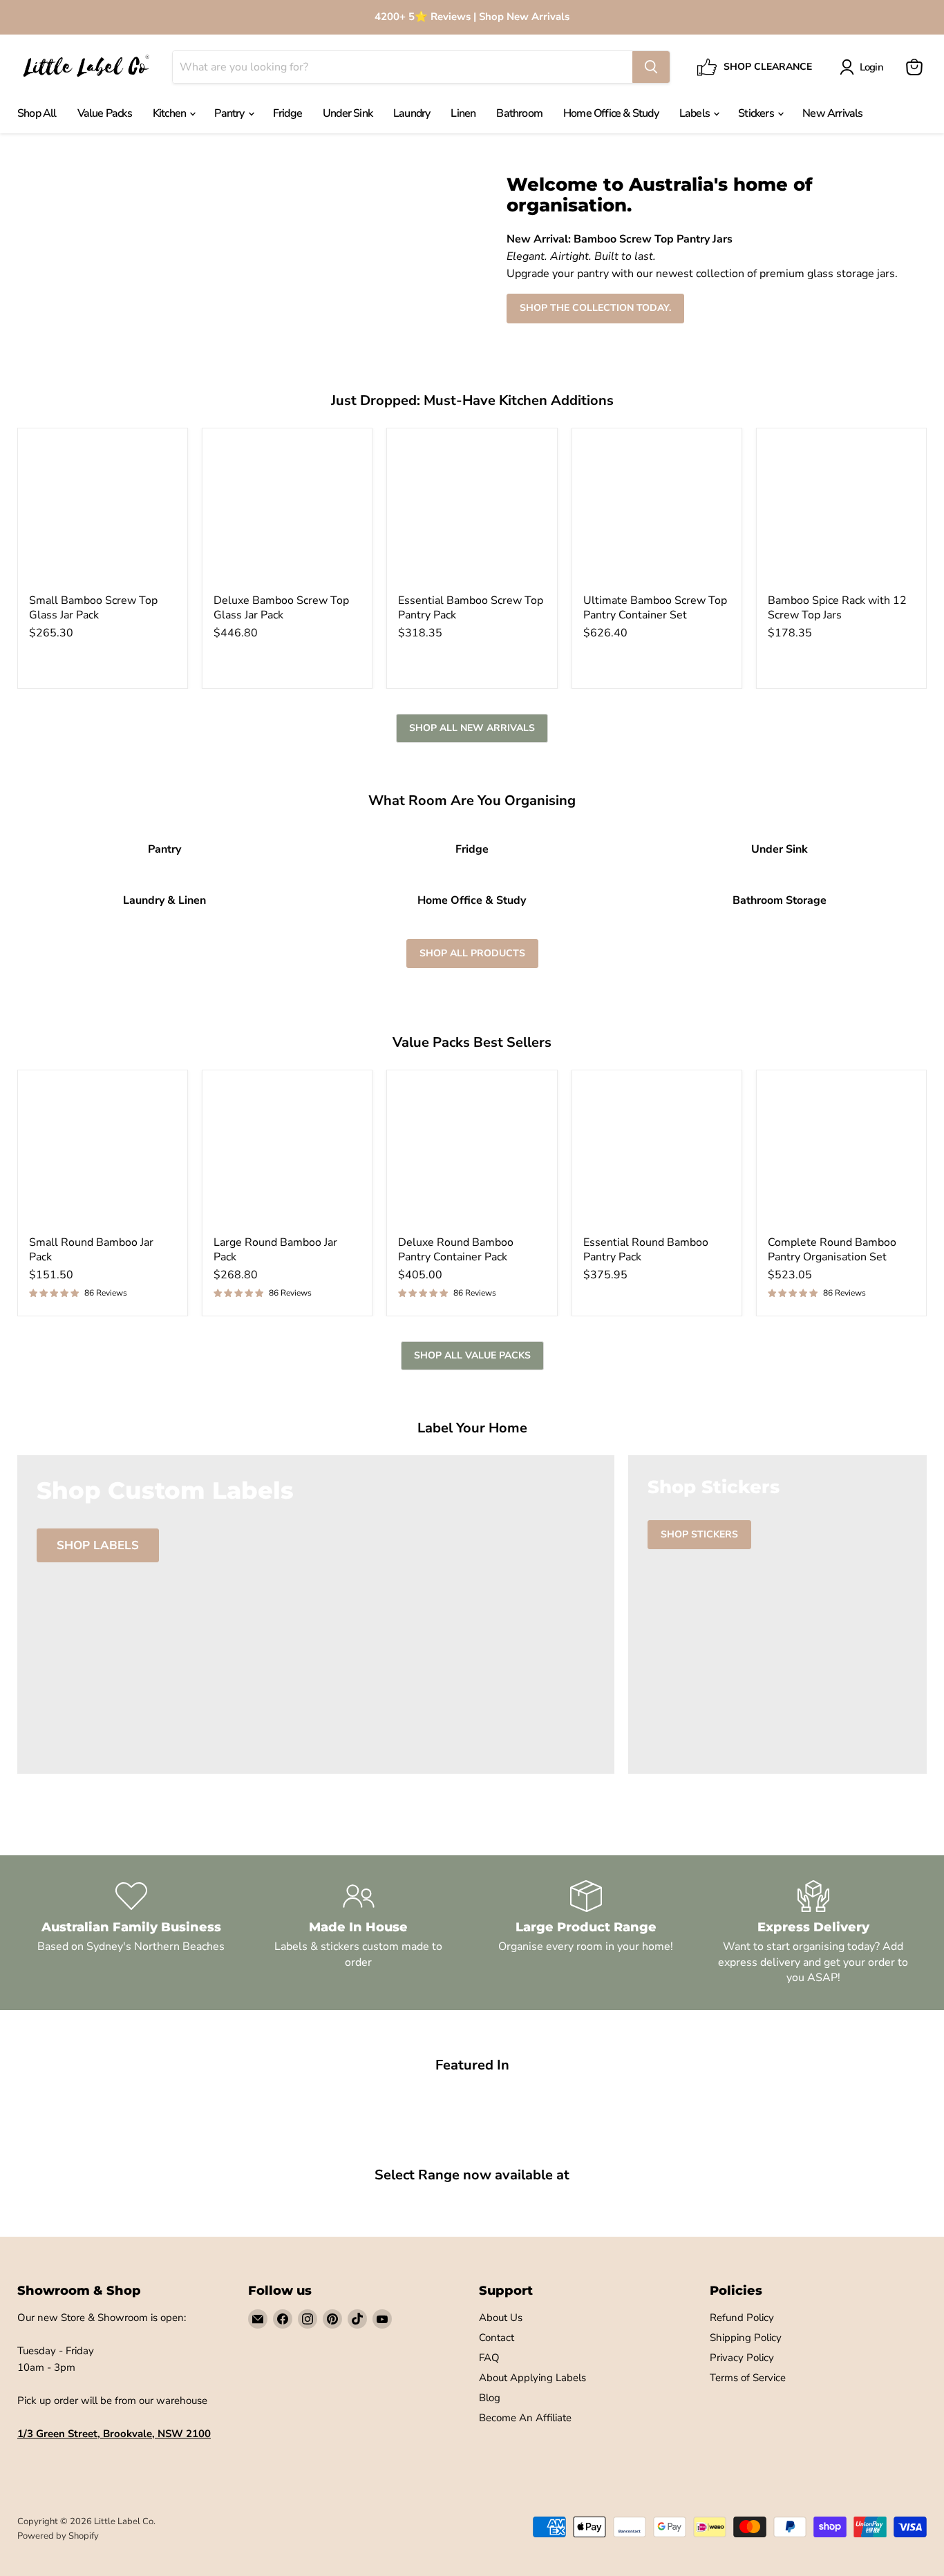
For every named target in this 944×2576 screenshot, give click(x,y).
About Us (501, 2318)
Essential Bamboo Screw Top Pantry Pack (471, 608)
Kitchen (171, 113)
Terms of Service (748, 2378)
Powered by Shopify (58, 2536)
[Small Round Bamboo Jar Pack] (103, 1155)
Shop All (37, 113)
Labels (696, 113)
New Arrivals (832, 113)
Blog (490, 2398)
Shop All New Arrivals (472, 728)
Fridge (287, 113)
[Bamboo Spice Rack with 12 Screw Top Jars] (841, 513)
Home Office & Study (611, 113)
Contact (497, 2338)
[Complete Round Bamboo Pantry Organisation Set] (841, 1155)
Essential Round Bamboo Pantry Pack (646, 1250)
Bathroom (519, 113)
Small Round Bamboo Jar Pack (91, 1250)
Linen (463, 113)
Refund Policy (742, 2318)
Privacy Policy (742, 2358)
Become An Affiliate (525, 2418)
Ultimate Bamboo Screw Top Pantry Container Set (655, 608)
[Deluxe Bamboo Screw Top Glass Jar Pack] (287, 513)
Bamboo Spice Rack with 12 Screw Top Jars (837, 608)
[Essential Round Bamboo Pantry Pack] (657, 1155)
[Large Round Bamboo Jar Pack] (287, 1155)
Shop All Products (472, 953)
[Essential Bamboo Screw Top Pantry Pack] (472, 513)
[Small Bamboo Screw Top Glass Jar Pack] (103, 513)
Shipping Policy (746, 2338)
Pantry (230, 113)
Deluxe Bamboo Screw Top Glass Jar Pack (281, 608)
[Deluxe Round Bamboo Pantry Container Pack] (472, 1155)
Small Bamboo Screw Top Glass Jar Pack (93, 608)
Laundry (412, 113)
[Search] (651, 67)
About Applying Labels (532, 2378)
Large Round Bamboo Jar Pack (275, 1250)
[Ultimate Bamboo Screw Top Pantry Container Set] (657, 513)
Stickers (757, 113)
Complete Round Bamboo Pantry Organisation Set (832, 1250)
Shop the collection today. (595, 308)
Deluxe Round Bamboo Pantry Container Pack (456, 1250)
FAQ (489, 2358)
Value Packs (105, 113)
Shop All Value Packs (472, 1355)
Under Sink (348, 113)
